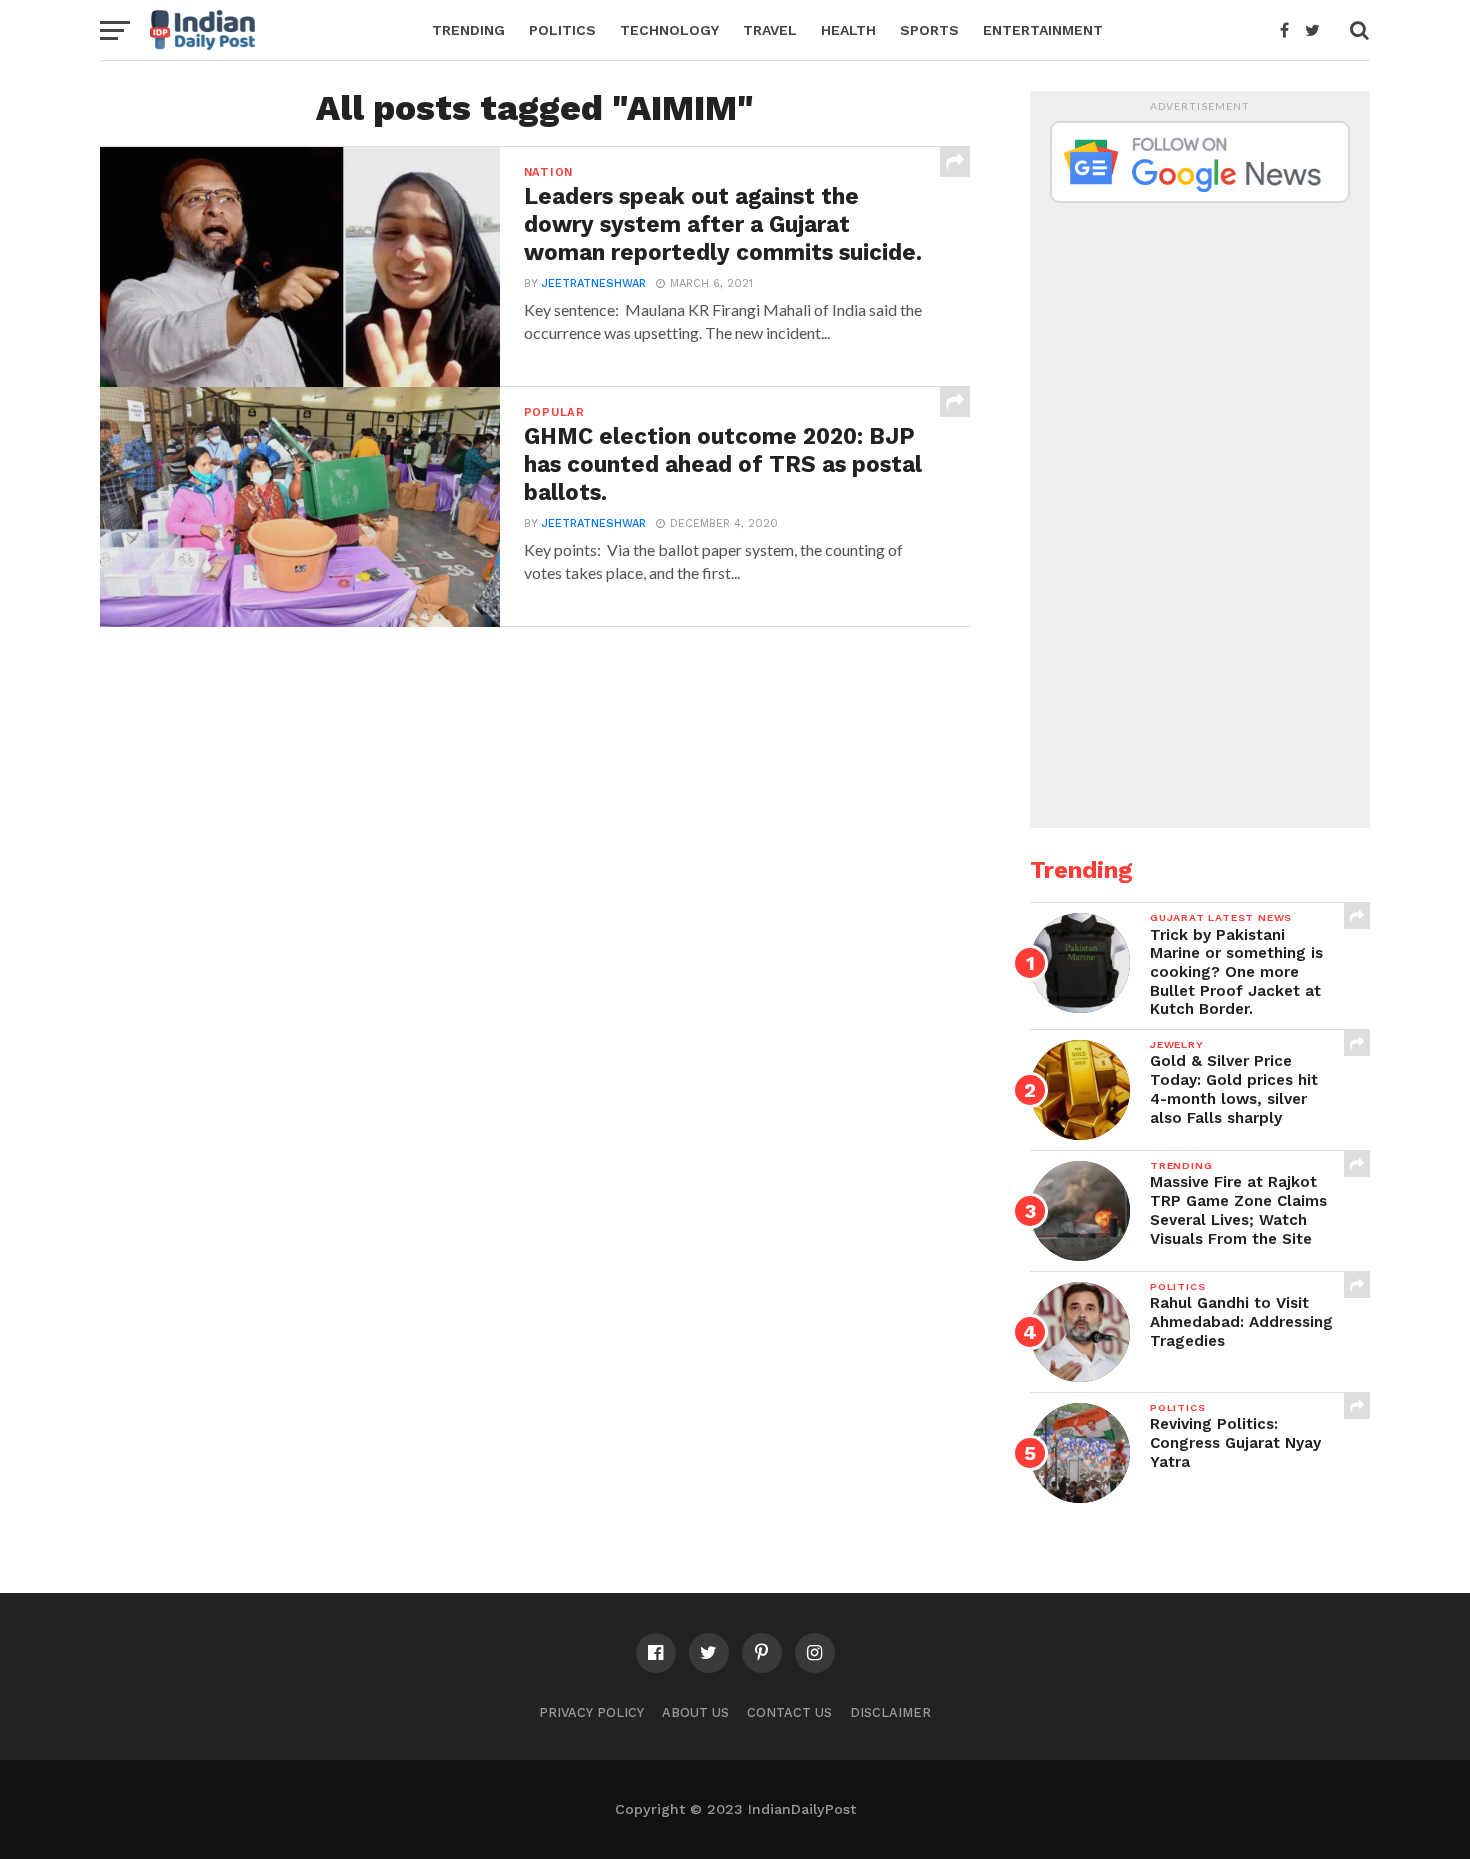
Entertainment (1043, 30)
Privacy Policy (591, 1712)
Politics (562, 30)
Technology (669, 30)
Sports (929, 30)
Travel (770, 30)
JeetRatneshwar (594, 283)
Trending (468, 30)
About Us (695, 1712)
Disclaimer (890, 1712)
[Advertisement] (1200, 508)
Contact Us (789, 1712)
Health (848, 30)
